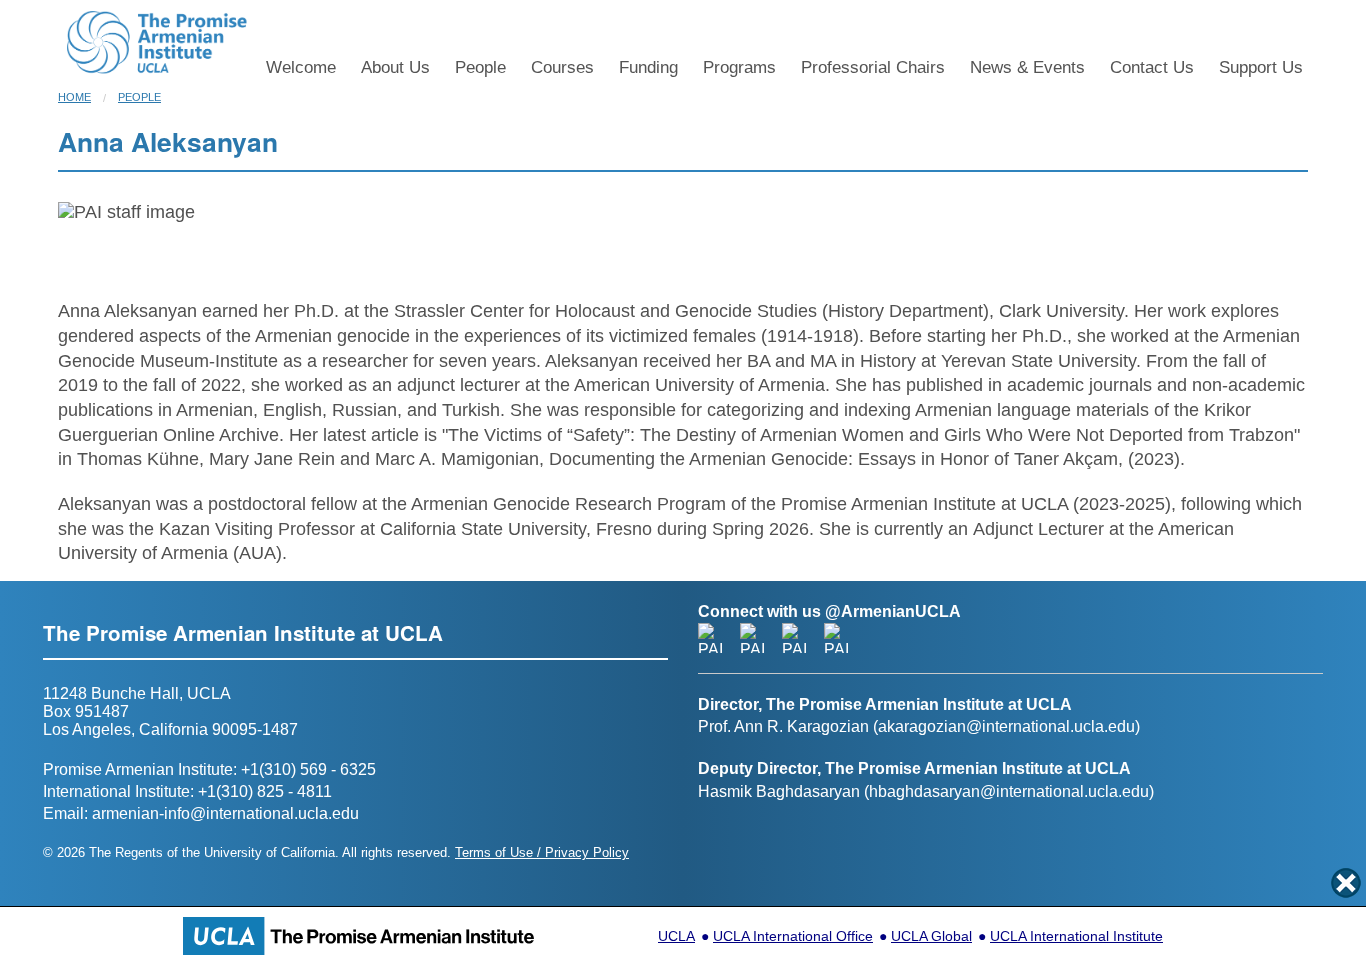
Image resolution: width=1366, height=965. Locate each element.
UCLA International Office (793, 936)
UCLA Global (931, 936)
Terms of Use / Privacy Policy (542, 853)
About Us (395, 67)
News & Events (1027, 67)
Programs (739, 67)
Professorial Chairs (873, 67)
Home (74, 97)
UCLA (676, 936)
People (480, 67)
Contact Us (1152, 67)
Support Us (1261, 67)
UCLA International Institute (1076, 936)
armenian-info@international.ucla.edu (225, 813)
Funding (648, 67)
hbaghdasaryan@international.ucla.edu (1009, 791)
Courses (562, 67)
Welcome (301, 67)
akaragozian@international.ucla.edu (1006, 726)
